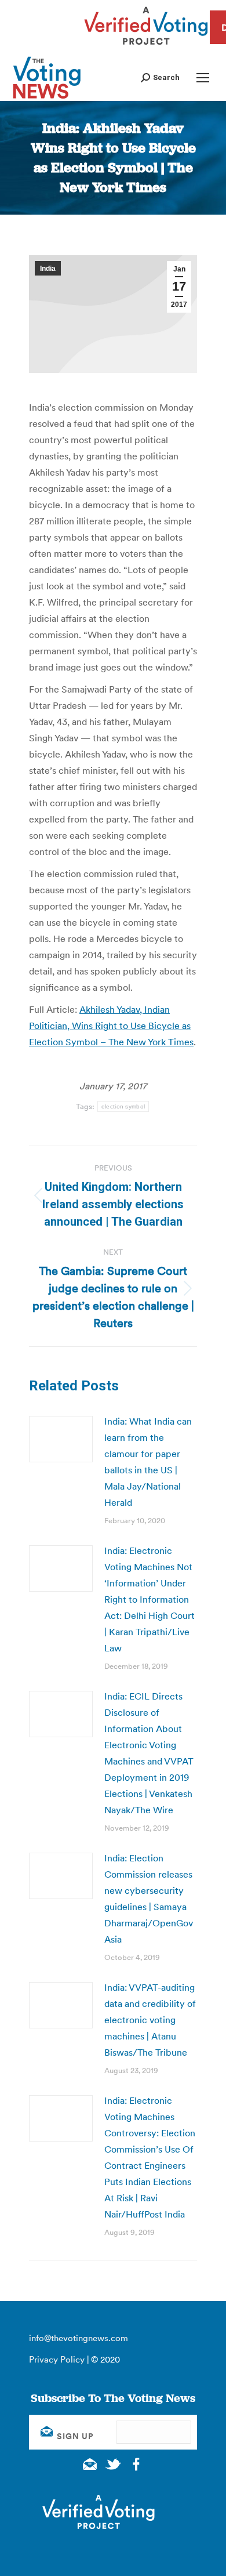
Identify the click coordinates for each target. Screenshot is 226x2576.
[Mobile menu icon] (203, 78)
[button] (160, 77)
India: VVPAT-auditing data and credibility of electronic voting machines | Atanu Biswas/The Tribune (150, 2020)
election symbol (123, 1106)
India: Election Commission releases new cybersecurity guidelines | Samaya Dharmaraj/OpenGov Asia (149, 1899)
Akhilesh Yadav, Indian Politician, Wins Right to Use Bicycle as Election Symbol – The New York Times (111, 1026)
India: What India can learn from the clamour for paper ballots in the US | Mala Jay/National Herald (148, 1462)
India (48, 269)
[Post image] (61, 1439)
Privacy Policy (57, 2359)
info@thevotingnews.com (79, 2338)
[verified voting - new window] (146, 46)
